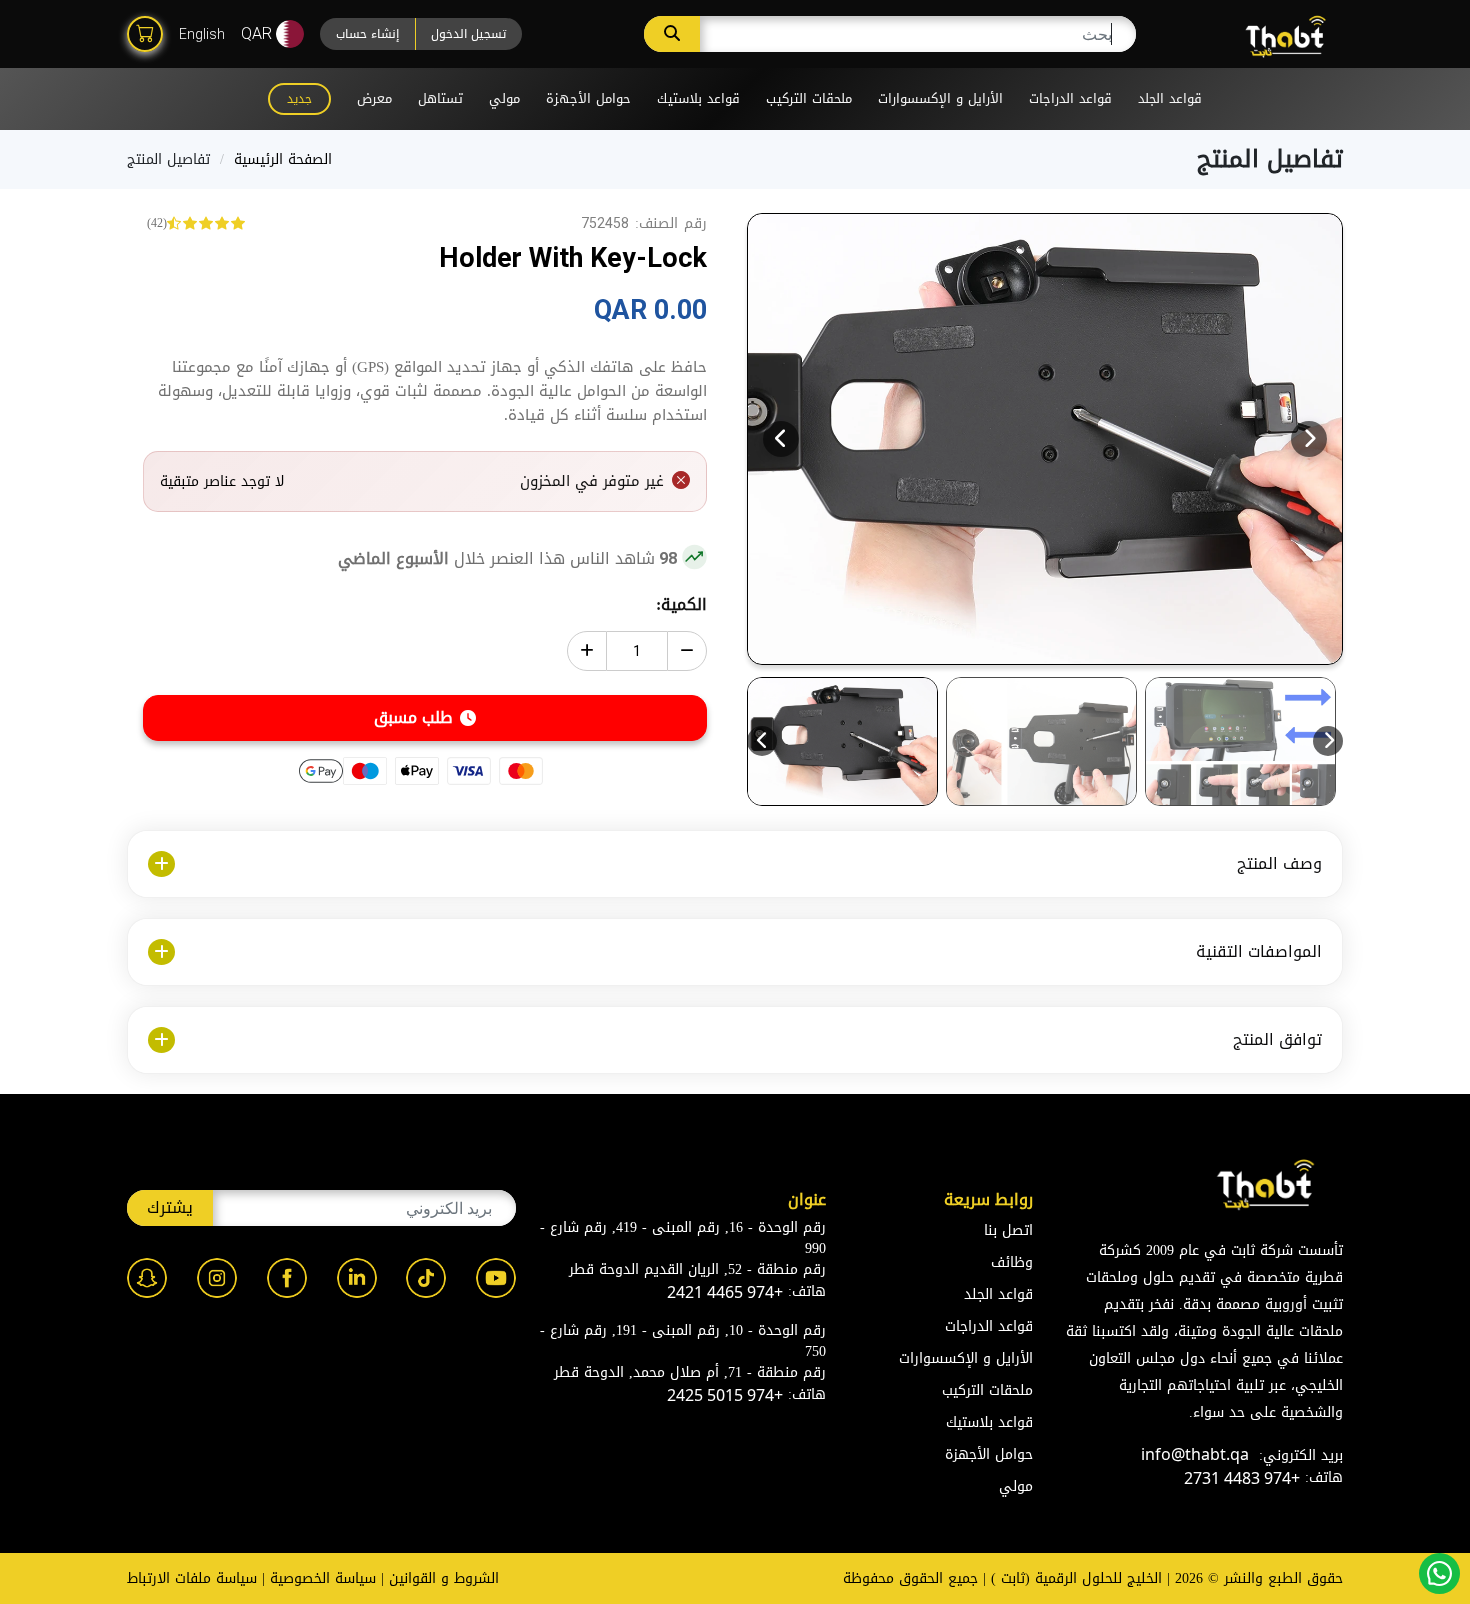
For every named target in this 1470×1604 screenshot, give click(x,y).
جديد (299, 99)
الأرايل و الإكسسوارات (940, 98)
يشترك (170, 1207)
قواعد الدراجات (1070, 98)
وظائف (1012, 1262)
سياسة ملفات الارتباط (192, 1578)
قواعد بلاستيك (698, 98)
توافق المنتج (1277, 1039)
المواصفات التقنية (1259, 951)
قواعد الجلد (1170, 98)
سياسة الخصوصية (323, 1578)
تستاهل (440, 98)
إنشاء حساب (367, 34)
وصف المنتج (1279, 863)
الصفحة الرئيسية (283, 159)
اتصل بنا (1008, 1230)
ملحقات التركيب (809, 98)
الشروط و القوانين (444, 1578)
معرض (374, 98)
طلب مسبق (413, 717)
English (202, 34)
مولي (504, 98)
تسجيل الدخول (468, 34)
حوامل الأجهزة (588, 98)
